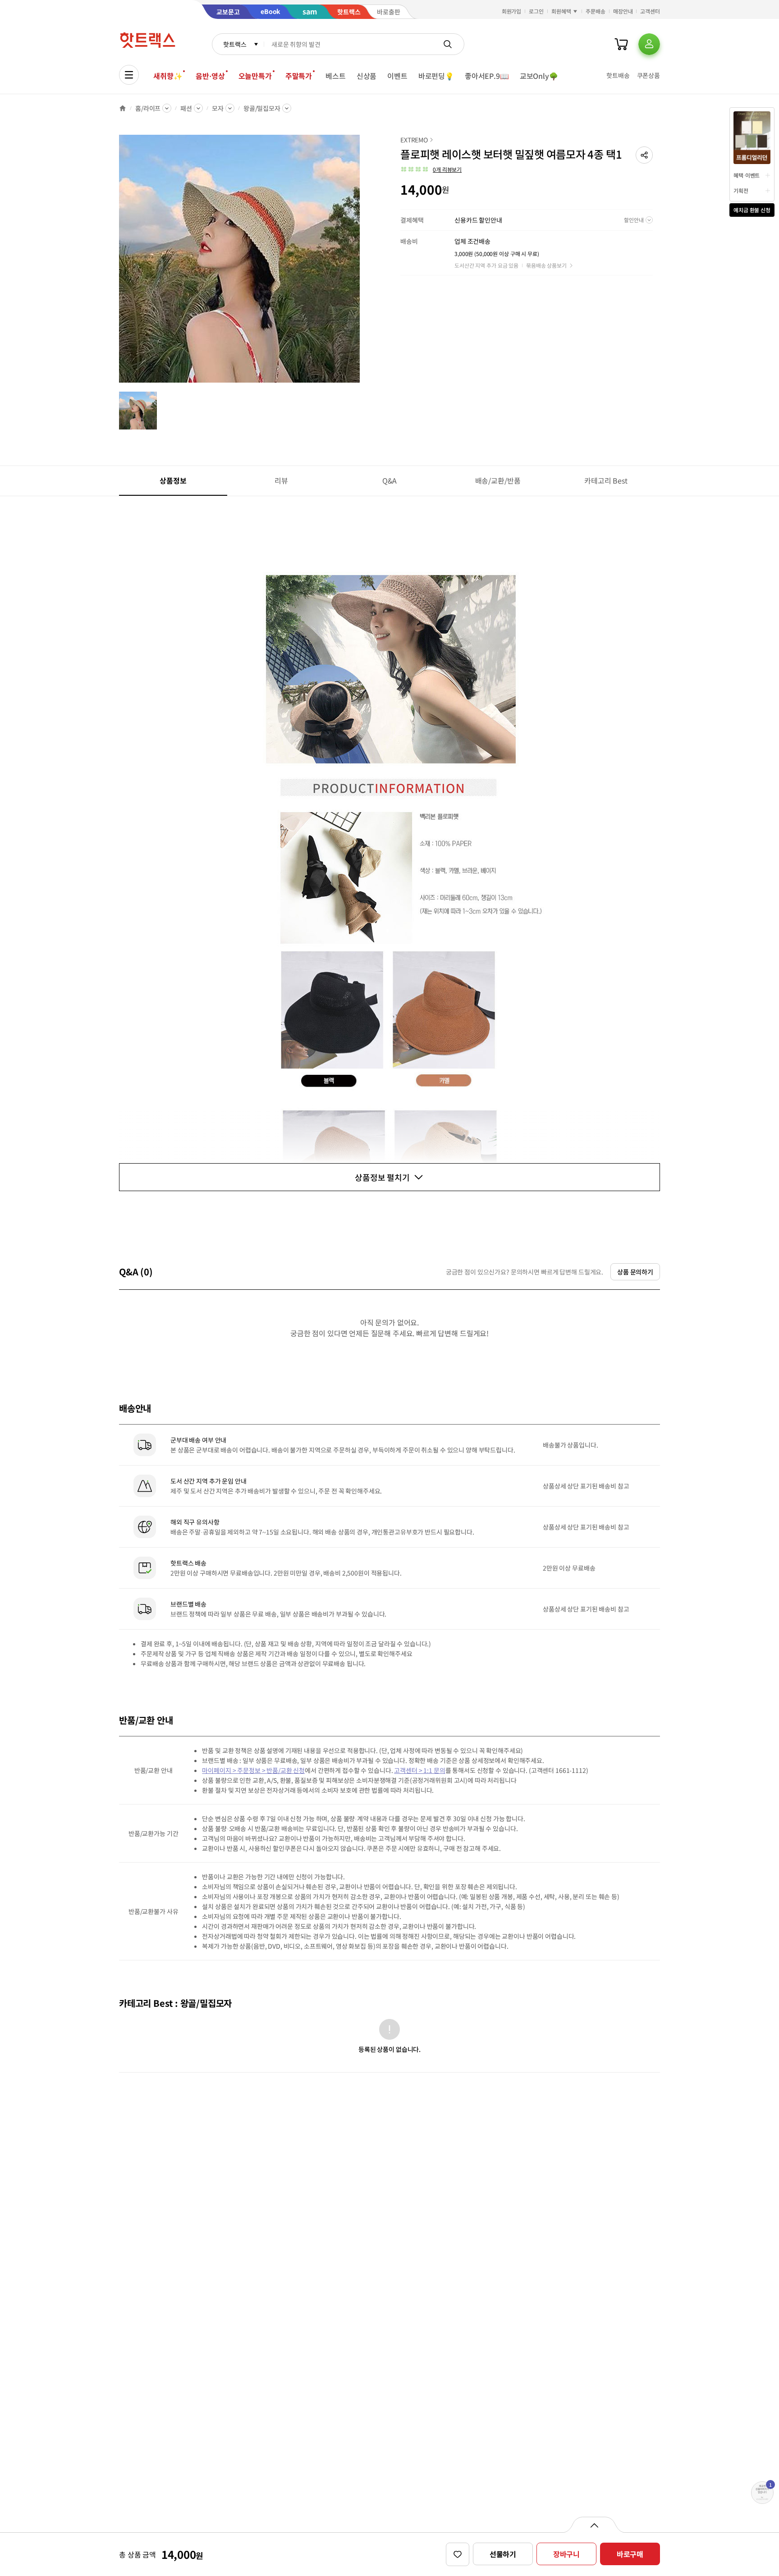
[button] (644, 155)
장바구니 (566, 2554)
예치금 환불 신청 (752, 210)
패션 (186, 108)
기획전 (741, 190)
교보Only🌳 (539, 76)
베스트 (336, 76)
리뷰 (281, 480)
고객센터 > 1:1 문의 (419, 1770)
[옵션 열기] (594, 2525)
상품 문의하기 (635, 1272)
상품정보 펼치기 (382, 1177)
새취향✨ (168, 76)
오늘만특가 (255, 76)
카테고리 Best (606, 480)
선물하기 (503, 2554)
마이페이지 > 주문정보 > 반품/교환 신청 (253, 1770)
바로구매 (630, 2554)
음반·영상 (210, 76)
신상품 (367, 76)
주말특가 (299, 76)
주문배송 (596, 11)
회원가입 (512, 11)
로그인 (536, 11)
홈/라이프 (148, 108)
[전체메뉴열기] (129, 75)
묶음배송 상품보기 (546, 265)
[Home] (123, 108)
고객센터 (650, 11)
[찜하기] (458, 2554)
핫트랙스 (235, 44)
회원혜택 (561, 11)
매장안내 (623, 11)
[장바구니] (621, 44)
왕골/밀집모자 (262, 108)
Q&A (390, 480)
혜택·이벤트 (747, 175)
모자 (218, 108)
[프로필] (649, 44)
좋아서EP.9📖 (487, 76)
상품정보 (173, 480)
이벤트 (397, 76)
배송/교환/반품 (498, 480)
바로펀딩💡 (436, 76)
